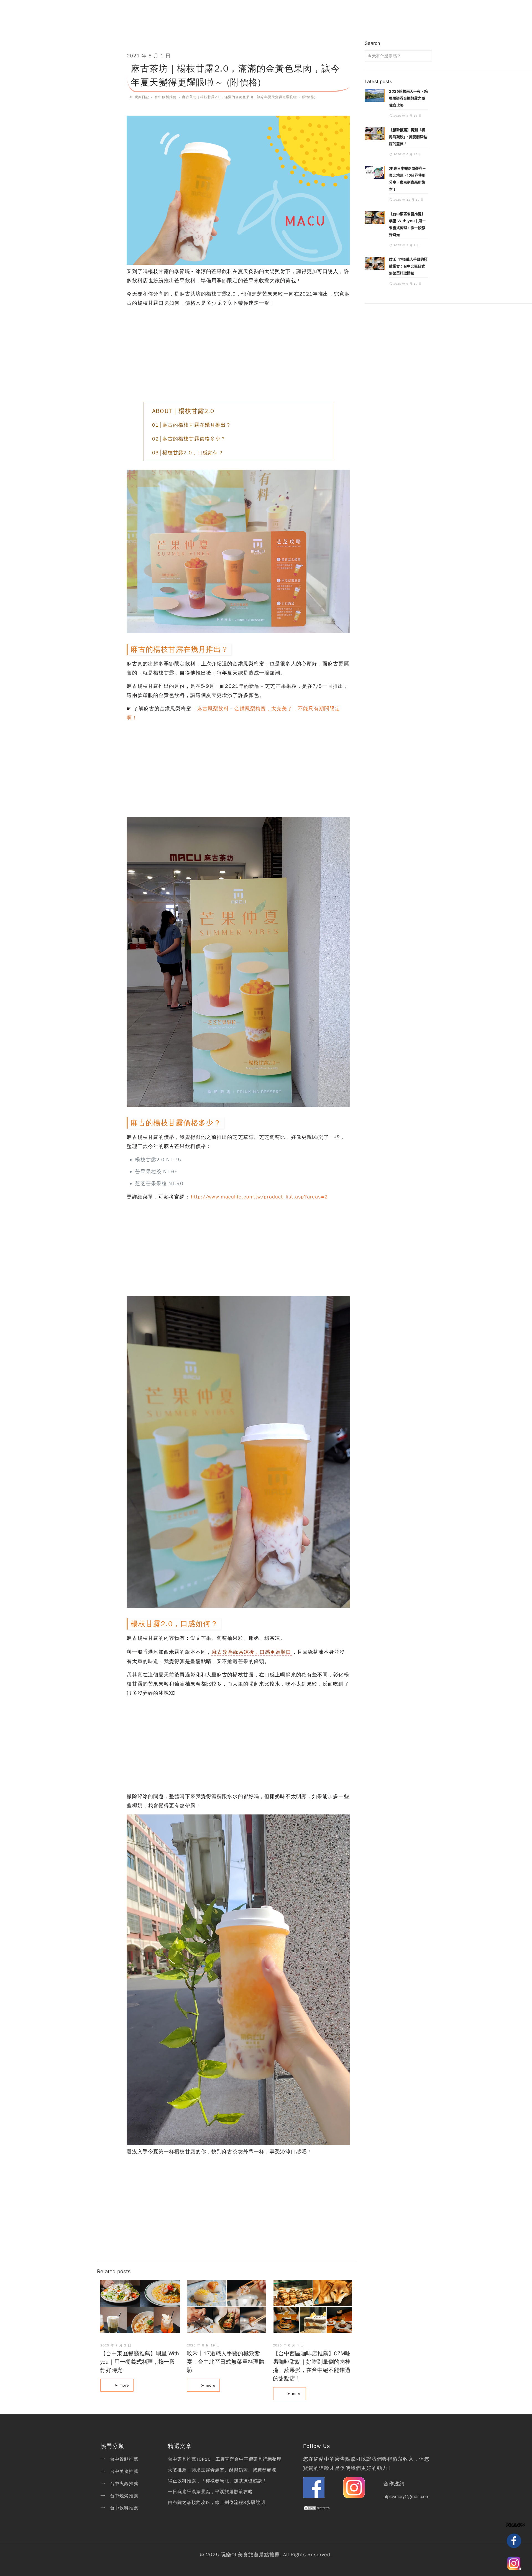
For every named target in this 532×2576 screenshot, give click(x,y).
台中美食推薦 (124, 2471)
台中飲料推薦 (124, 2508)
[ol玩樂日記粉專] (314, 2496)
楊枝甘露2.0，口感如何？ (193, 453)
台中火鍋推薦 (124, 2484)
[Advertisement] (238, 355)
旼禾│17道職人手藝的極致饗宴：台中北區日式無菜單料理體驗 (226, 2362)
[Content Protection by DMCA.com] (317, 2509)
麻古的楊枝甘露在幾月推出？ (197, 425)
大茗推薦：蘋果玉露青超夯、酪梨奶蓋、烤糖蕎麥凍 (222, 2470)
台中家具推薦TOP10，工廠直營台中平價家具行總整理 (225, 2459)
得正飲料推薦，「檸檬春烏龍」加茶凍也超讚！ (217, 2481)
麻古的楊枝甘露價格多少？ (194, 439)
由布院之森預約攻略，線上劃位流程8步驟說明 (217, 2503)
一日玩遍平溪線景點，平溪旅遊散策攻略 (210, 2492)
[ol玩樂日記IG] (354, 2496)
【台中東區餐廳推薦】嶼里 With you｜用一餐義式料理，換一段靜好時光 (140, 2362)
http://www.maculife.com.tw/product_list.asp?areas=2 (259, 1197)
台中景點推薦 (124, 2459)
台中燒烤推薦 (124, 2496)
